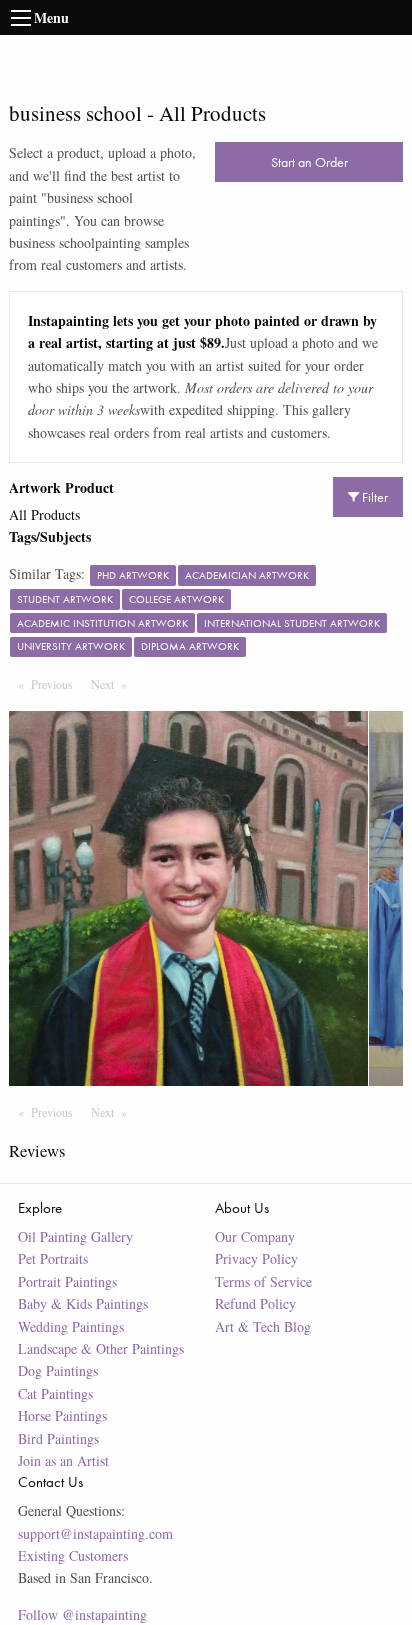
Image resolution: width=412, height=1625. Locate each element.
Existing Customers (73, 1555)
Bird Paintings (58, 1438)
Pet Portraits (53, 1258)
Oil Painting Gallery (75, 1236)
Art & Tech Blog (263, 1326)
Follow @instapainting (82, 1614)
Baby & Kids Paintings (83, 1303)
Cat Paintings (55, 1393)
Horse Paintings (62, 1415)
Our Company (255, 1236)
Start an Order (309, 162)
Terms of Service (263, 1281)
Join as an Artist (63, 1460)
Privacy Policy (256, 1258)
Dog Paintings (58, 1370)
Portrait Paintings (67, 1281)
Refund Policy (255, 1303)
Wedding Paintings (71, 1326)
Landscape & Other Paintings (101, 1348)
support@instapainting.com (95, 1533)
